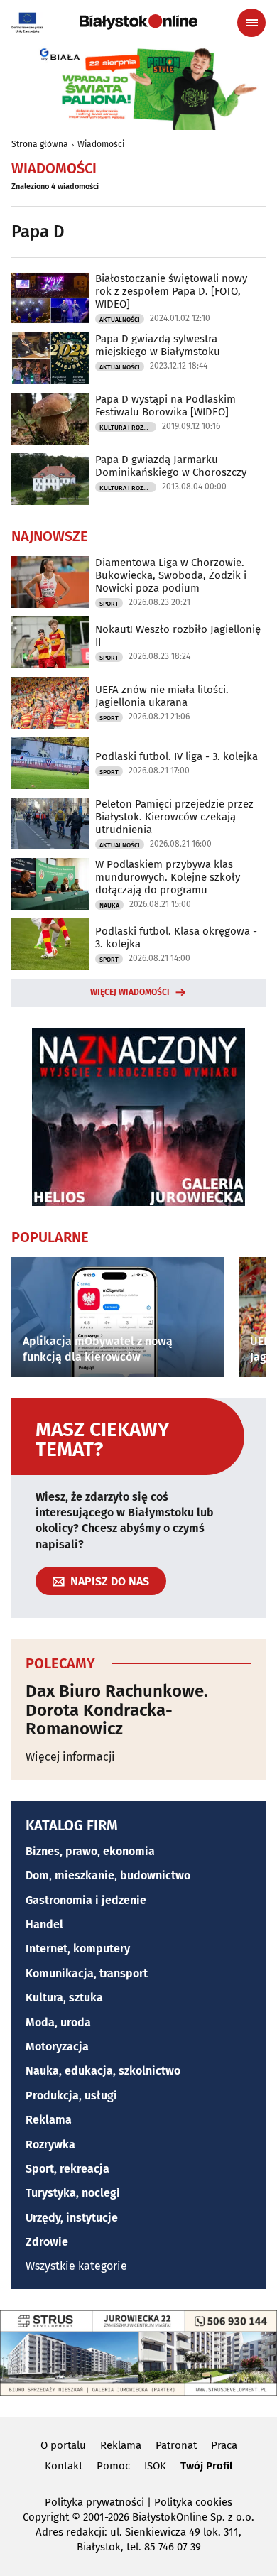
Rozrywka (50, 2145)
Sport (109, 604)
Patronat (176, 2445)
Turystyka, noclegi (73, 2193)
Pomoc (113, 2466)
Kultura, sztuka (64, 1998)
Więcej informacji (70, 1757)
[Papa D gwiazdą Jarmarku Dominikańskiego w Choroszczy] (50, 479)
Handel (44, 1924)
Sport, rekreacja (67, 2169)
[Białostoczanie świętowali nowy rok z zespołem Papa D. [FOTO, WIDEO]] (50, 298)
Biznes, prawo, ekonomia (90, 1851)
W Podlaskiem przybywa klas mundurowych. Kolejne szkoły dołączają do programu (168, 877)
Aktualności (120, 320)
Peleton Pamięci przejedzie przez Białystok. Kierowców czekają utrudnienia (174, 817)
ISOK (155, 2466)
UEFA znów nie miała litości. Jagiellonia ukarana (162, 696)
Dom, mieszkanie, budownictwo (108, 1875)
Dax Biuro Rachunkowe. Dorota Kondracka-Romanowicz (117, 1710)
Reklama (49, 2120)
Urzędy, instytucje (72, 2218)
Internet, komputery (78, 1949)
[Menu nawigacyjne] (251, 23)
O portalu (63, 2445)
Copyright (46, 2517)
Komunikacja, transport (87, 1973)
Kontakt (64, 2466)
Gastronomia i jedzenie (86, 1900)
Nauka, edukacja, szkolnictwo (103, 2071)
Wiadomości (101, 144)
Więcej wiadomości (130, 992)
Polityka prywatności (94, 2502)
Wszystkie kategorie (76, 2266)
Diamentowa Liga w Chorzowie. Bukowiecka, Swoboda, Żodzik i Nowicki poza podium (171, 575)
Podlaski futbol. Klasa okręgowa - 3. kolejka (176, 938)
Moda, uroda (58, 2022)
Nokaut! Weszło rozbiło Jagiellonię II (178, 636)
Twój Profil (206, 2466)
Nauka (109, 906)
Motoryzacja (57, 2047)
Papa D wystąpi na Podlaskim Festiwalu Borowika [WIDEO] (165, 406)
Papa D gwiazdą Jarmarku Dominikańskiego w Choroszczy (171, 466)
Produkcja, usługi (71, 2096)
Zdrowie (47, 2242)
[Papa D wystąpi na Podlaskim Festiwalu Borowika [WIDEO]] (50, 419)
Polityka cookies (193, 2502)
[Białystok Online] (138, 22)
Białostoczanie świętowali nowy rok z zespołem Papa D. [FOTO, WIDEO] (171, 291)
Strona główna (40, 144)
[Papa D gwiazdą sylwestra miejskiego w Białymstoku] (50, 358)
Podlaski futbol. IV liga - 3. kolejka (176, 756)
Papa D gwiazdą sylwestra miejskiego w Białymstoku (158, 345)
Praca (224, 2445)
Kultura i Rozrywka (128, 428)
